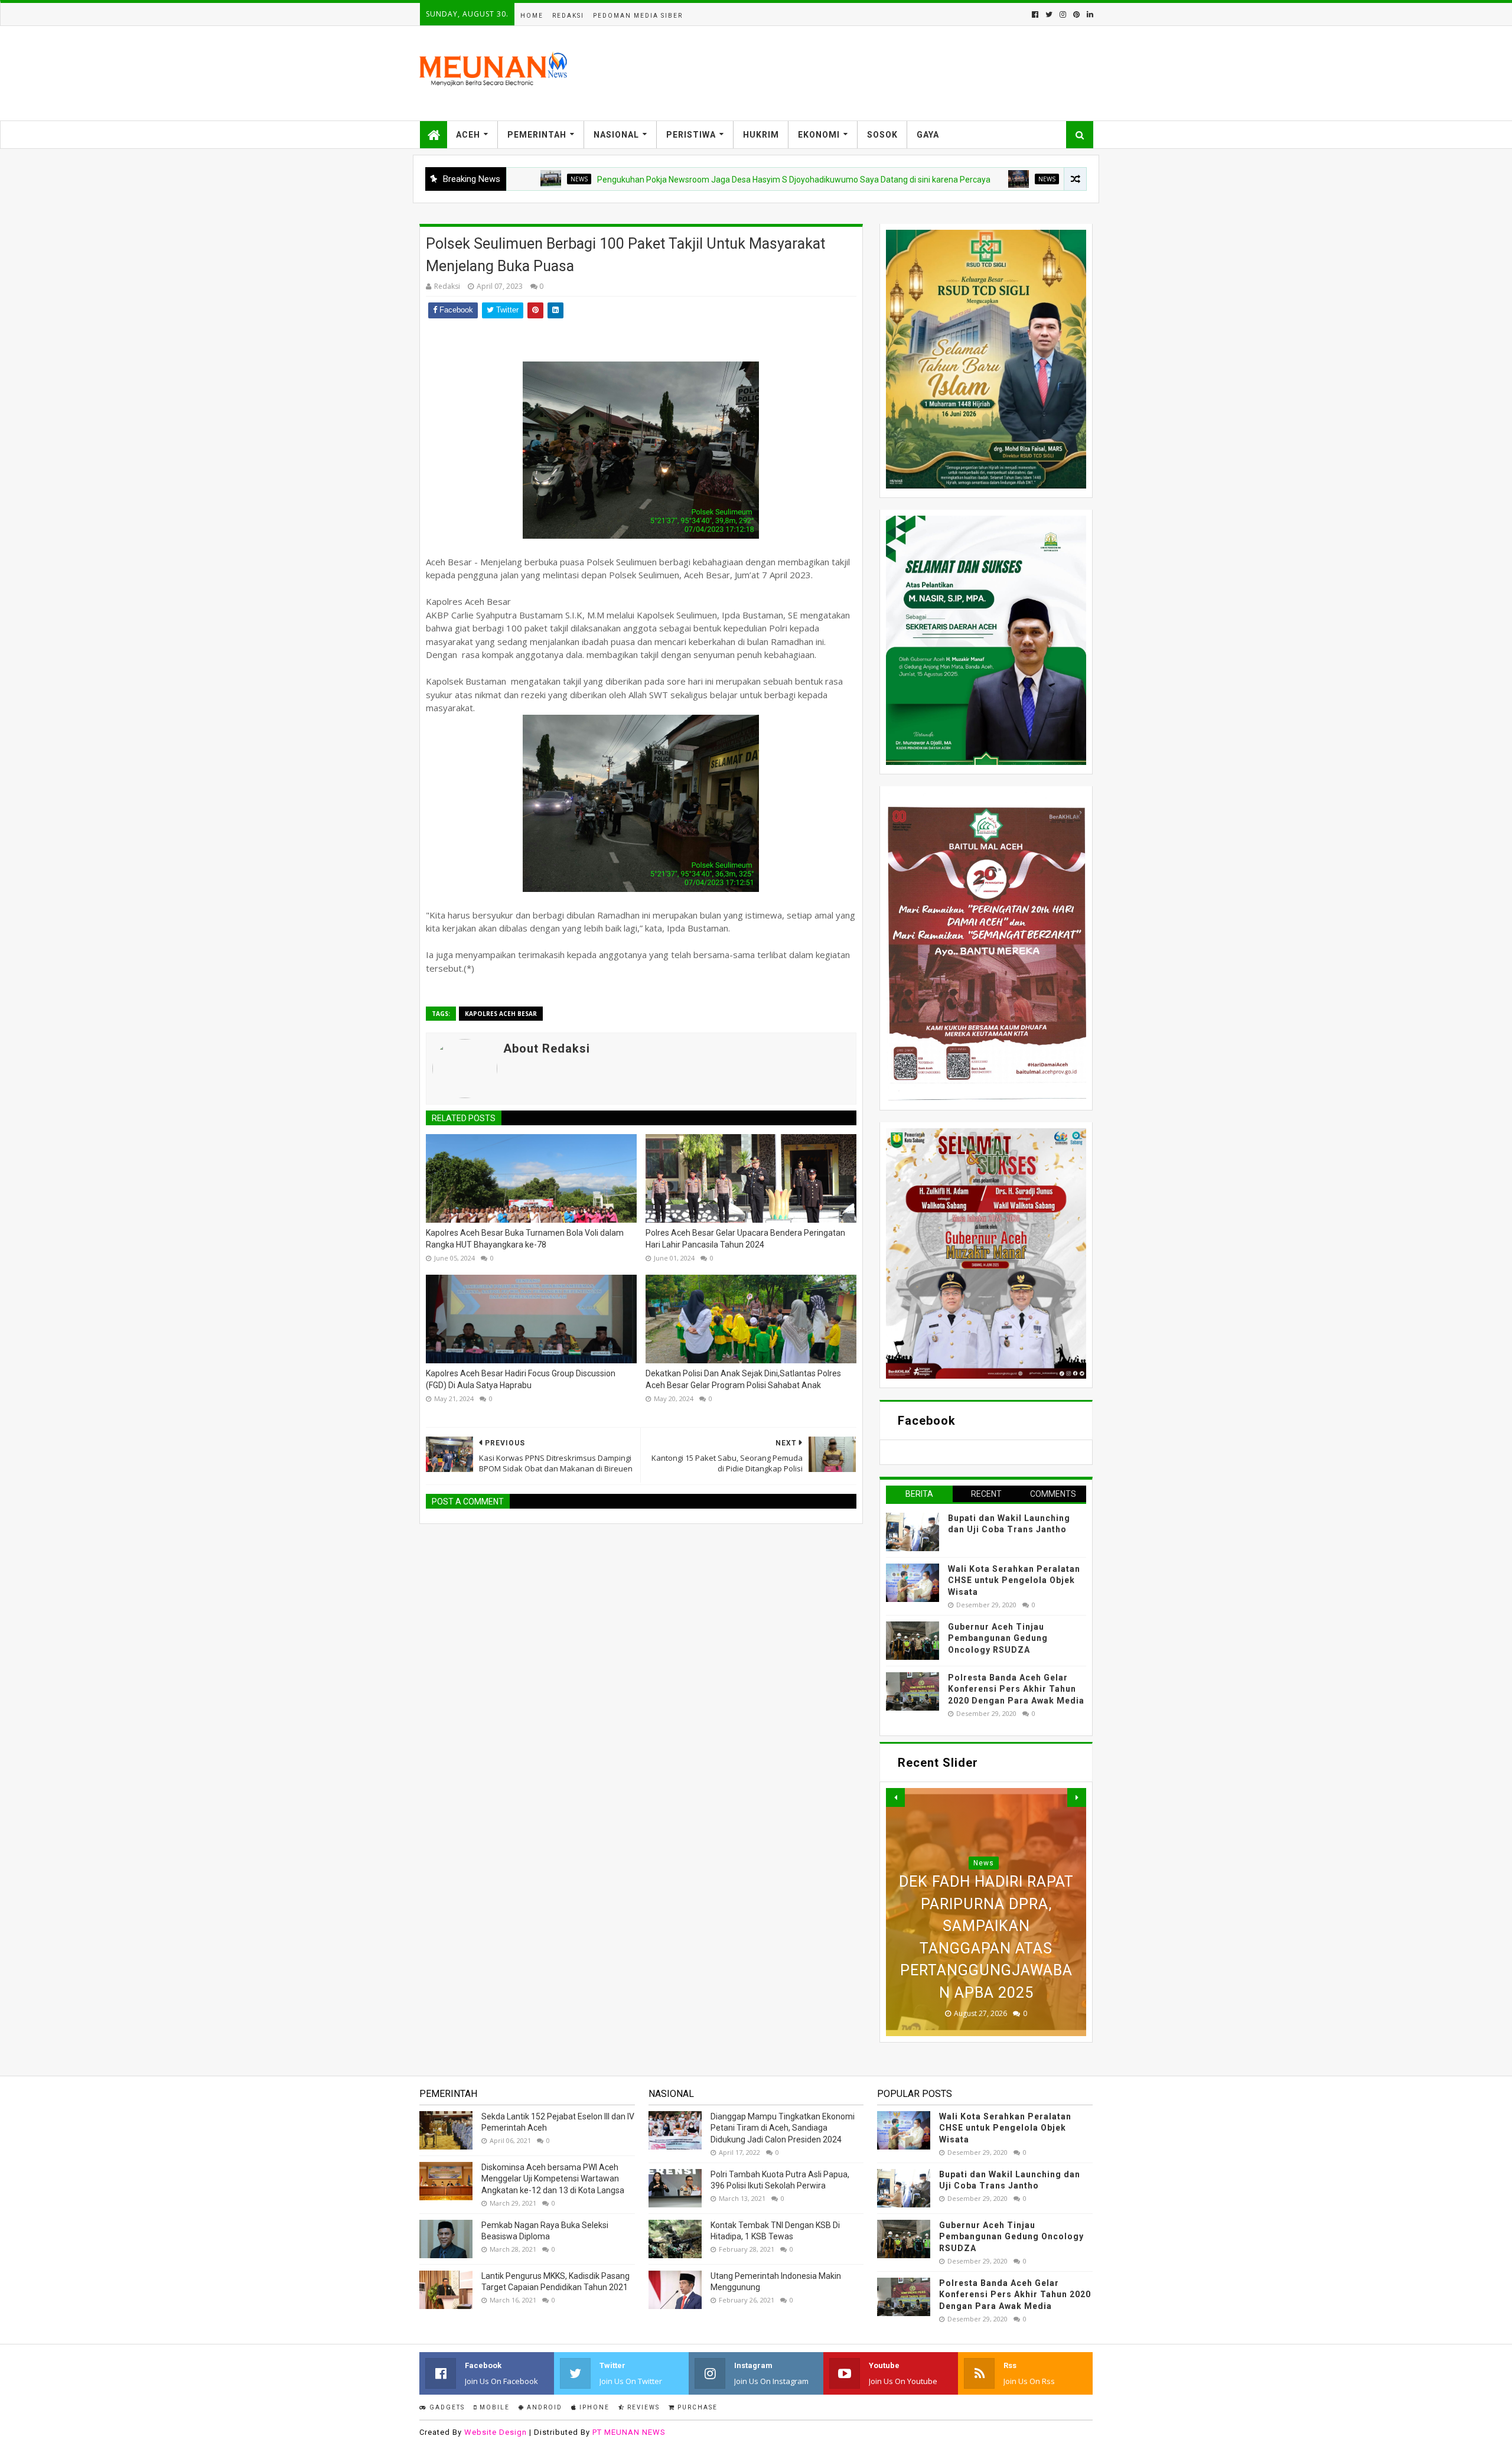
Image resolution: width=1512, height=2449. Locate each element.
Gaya (928, 135)
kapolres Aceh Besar (501, 1014)
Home (532, 16)
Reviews (642, 2407)
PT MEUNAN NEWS (629, 2432)
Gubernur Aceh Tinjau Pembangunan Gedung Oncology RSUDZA (998, 1638)
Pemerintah (537, 135)
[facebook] (1035, 14)
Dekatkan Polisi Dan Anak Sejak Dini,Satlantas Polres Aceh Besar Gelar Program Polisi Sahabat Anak (743, 1379)
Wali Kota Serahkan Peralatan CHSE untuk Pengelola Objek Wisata (1014, 1580)
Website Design (496, 2432)
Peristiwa (691, 135)
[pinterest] (1076, 14)
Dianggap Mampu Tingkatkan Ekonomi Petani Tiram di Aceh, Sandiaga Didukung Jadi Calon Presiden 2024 (783, 2128)
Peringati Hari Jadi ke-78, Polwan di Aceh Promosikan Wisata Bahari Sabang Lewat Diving (986, 1948)
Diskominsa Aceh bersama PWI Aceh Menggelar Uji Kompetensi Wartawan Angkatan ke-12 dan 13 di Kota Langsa (553, 2179)
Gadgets (446, 2407)
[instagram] (1063, 14)
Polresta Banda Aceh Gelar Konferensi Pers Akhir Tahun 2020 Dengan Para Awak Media (1016, 1689)
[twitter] (1049, 14)
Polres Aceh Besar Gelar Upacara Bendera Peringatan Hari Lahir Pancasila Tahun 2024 (745, 1239)
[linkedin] (1089, 14)
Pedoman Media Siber (638, 16)
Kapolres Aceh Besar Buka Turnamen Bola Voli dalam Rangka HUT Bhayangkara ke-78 (525, 1239)
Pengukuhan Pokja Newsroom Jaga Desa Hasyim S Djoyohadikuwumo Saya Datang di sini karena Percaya (683, 180)
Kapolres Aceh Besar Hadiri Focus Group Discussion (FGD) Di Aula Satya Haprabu (521, 1379)
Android (543, 2407)
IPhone (593, 2407)
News (936, 179)
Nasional (616, 135)
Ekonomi (819, 135)
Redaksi (568, 16)
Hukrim (761, 135)
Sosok (882, 135)
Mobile (493, 2407)
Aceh (468, 135)
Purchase (696, 2407)
